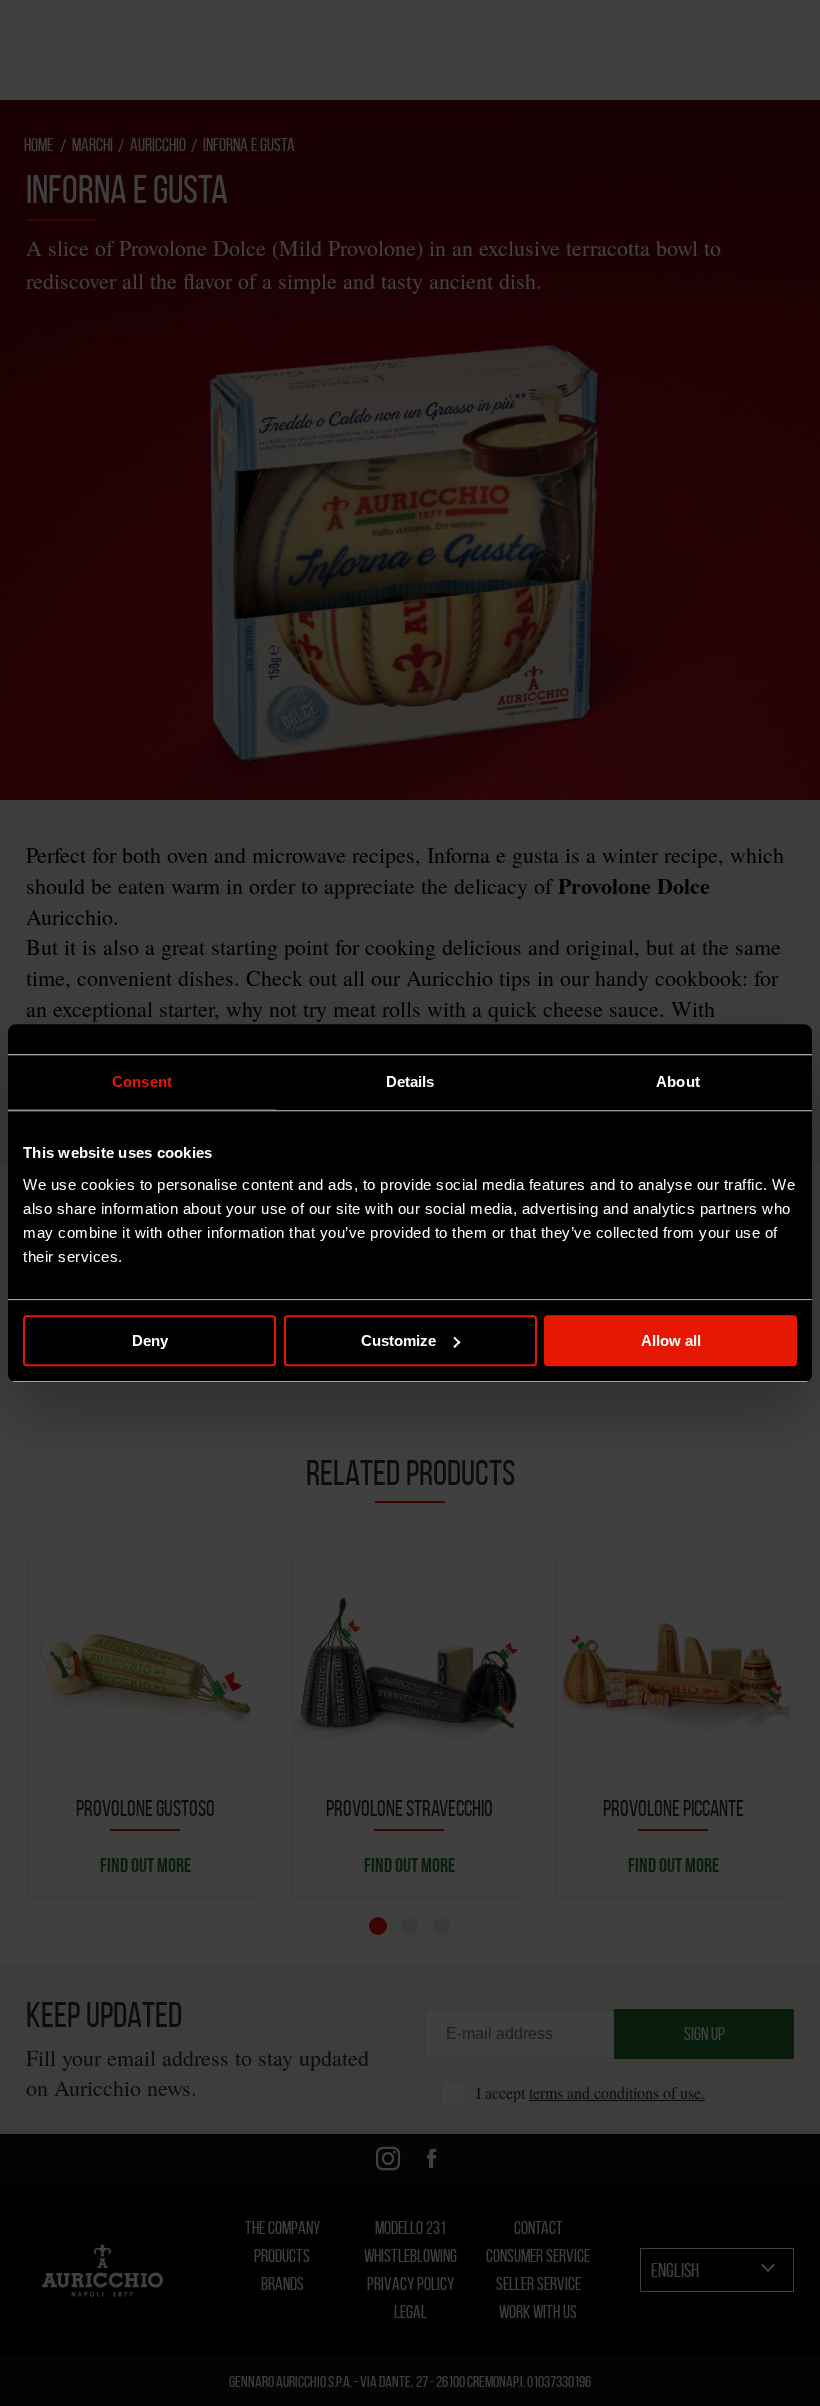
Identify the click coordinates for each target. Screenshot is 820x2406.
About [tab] (678, 1081)
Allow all (671, 1340)
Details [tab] (410, 1081)
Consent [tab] (142, 1081)
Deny (150, 1340)
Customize (398, 1340)
